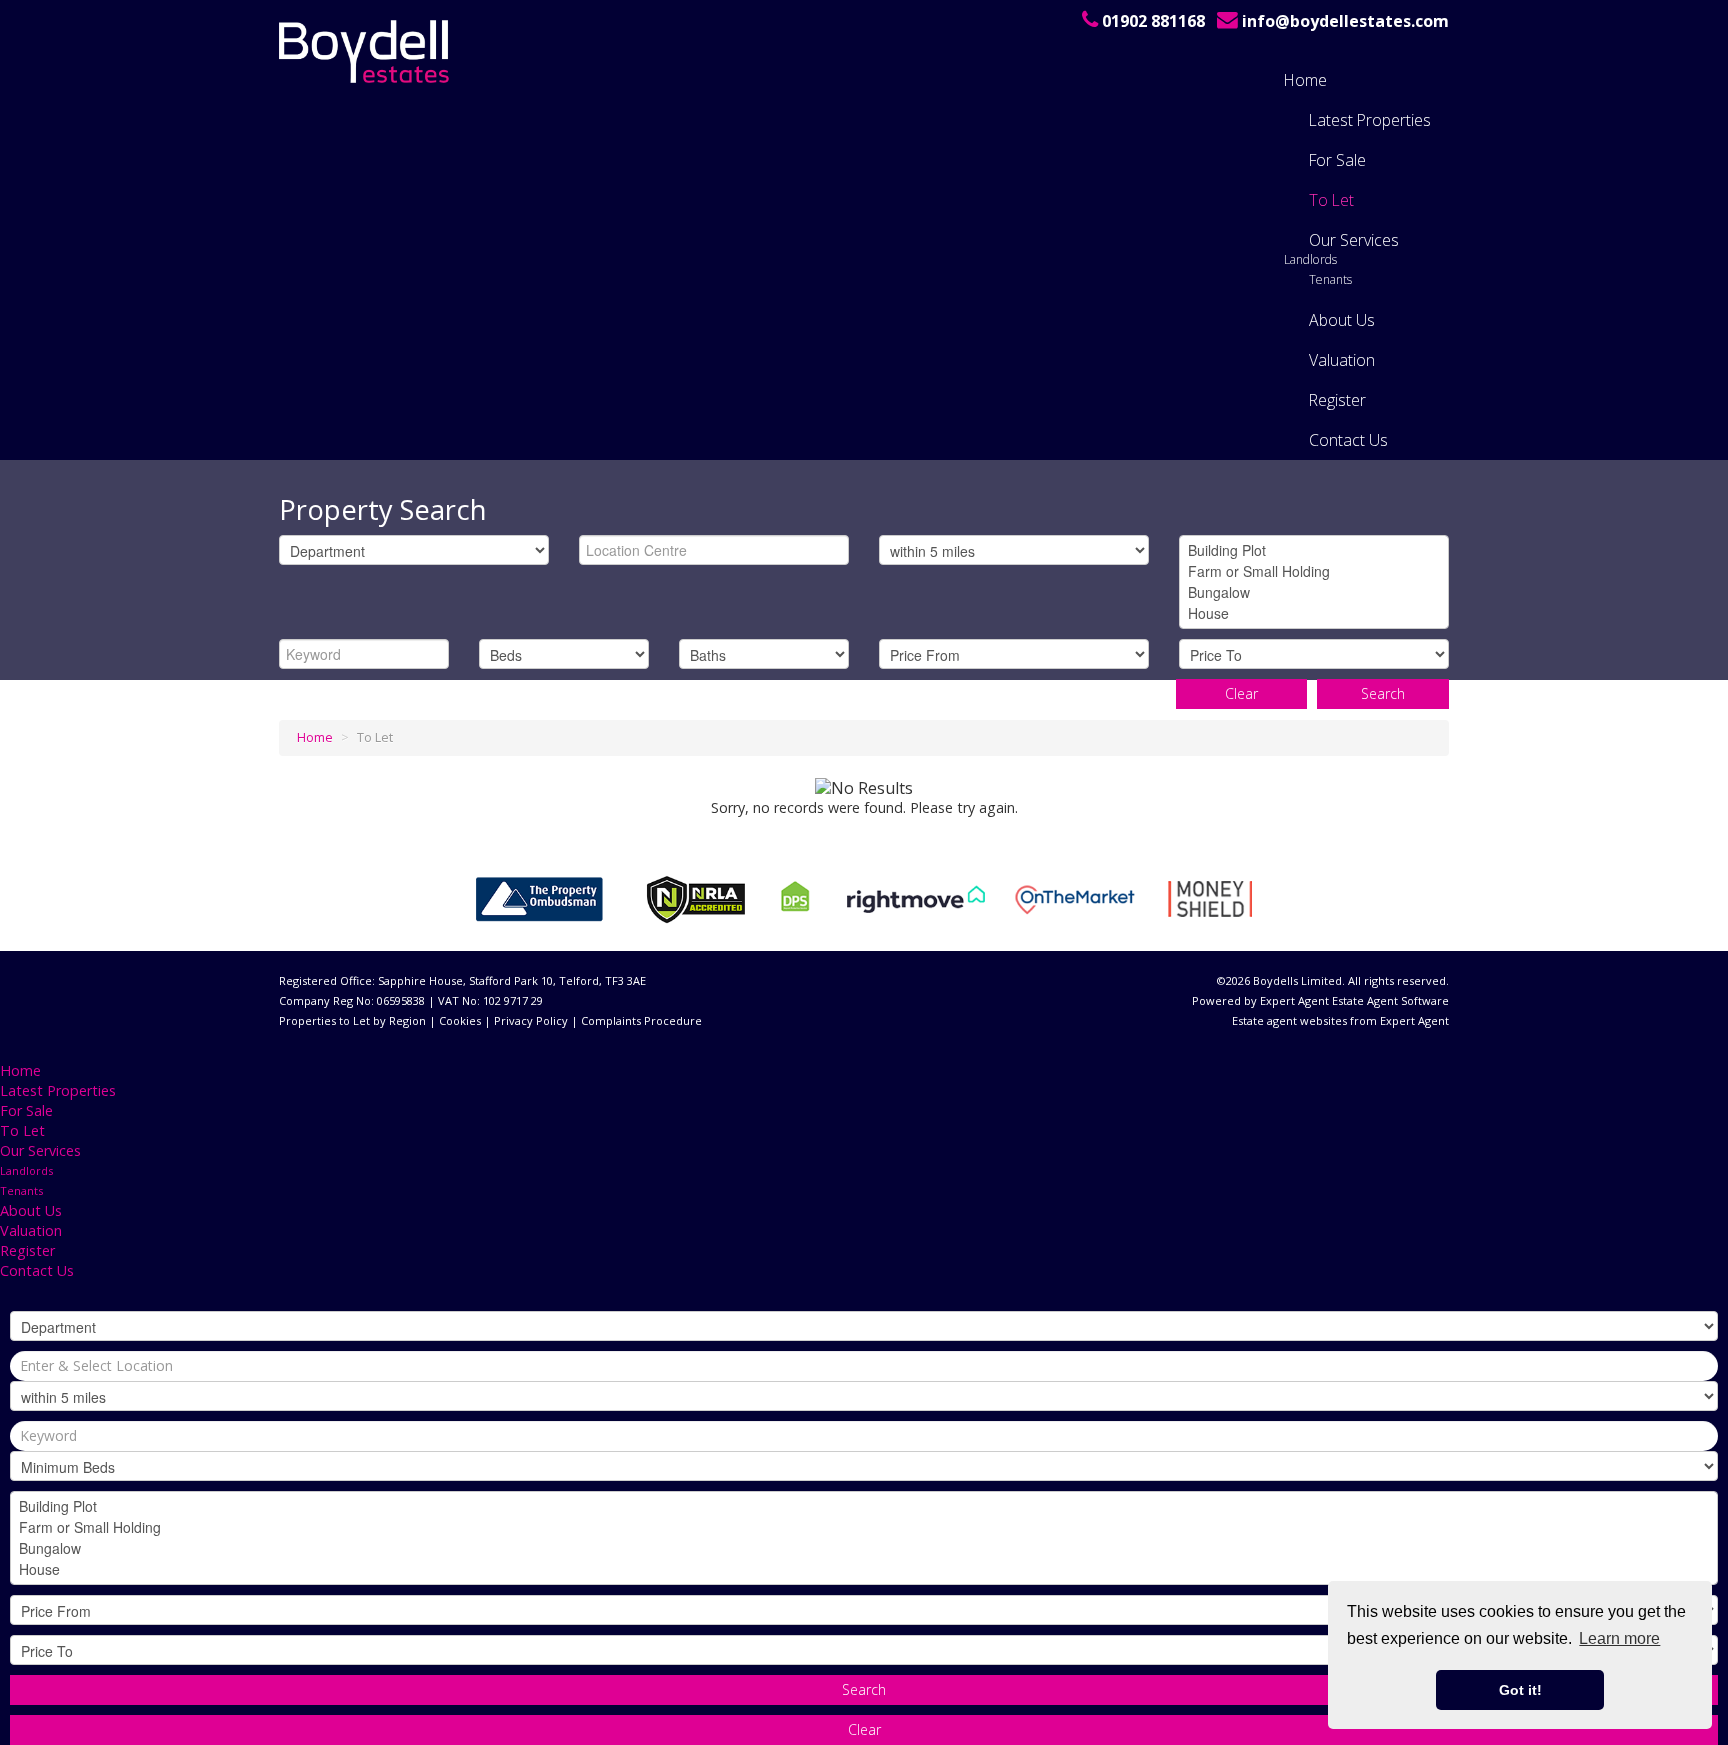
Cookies (460, 1020)
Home (1305, 80)
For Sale (1337, 160)
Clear (1241, 693)
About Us (1342, 320)
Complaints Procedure (641, 1020)
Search (1383, 693)
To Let (1331, 200)
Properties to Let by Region (352, 1020)
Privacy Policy (531, 1020)
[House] (1314, 613)
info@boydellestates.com (1345, 21)
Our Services (1354, 240)
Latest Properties (1370, 120)
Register (1337, 400)
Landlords (1310, 259)
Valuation (1342, 360)
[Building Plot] (1314, 550)
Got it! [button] (1520, 1690)
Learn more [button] (1619, 1638)
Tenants (1330, 279)
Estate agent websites (1289, 1020)
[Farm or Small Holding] (1314, 571)
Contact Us (1348, 440)
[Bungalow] (1314, 592)
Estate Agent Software (1390, 1000)
